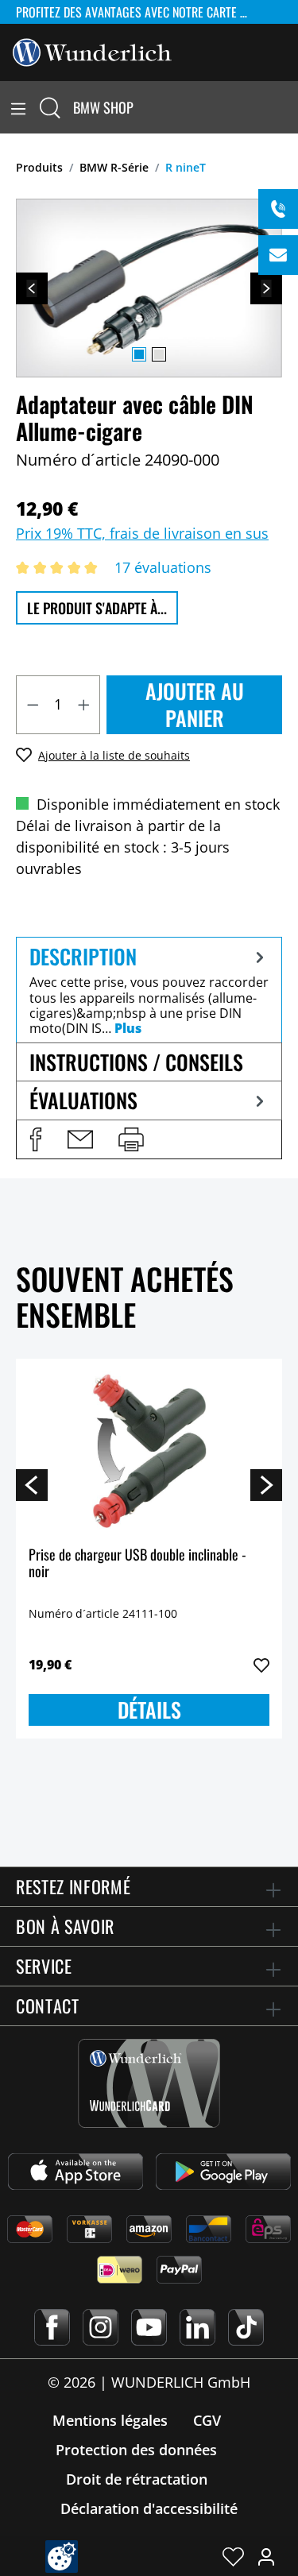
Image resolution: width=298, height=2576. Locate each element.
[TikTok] (246, 2327)
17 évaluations (163, 567)
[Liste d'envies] (233, 2556)
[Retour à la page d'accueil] (92, 51)
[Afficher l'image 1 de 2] (139, 354)
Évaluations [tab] (83, 1100)
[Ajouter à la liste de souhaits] (261, 1665)
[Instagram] (101, 2327)
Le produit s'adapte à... (97, 608)
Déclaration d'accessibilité (149, 2508)
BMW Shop (103, 107)
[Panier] (288, 107)
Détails (149, 1710)
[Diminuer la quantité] (33, 705)
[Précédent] (32, 288)
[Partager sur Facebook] (36, 1139)
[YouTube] (149, 2327)
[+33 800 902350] (278, 209)
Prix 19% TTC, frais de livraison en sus (142, 533)
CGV (207, 2420)
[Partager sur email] (80, 1139)
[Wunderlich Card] (149, 2083)
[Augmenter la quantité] (84, 705)
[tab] (149, 990)
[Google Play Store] (223, 2172)
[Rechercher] (50, 107)
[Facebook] (52, 2327)
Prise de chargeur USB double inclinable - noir (137, 1564)
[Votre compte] (266, 2556)
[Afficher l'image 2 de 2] (159, 354)
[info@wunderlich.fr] (278, 255)
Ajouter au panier (195, 704)
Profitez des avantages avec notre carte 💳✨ (141, 12)
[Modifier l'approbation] (62, 2557)
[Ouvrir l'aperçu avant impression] (131, 1139)
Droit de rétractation (137, 2479)
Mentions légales (110, 2420)
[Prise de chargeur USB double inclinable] (149, 1451)
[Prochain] (266, 288)
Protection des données (136, 2450)
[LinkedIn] (197, 2327)
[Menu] (18, 107)
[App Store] (75, 2172)
